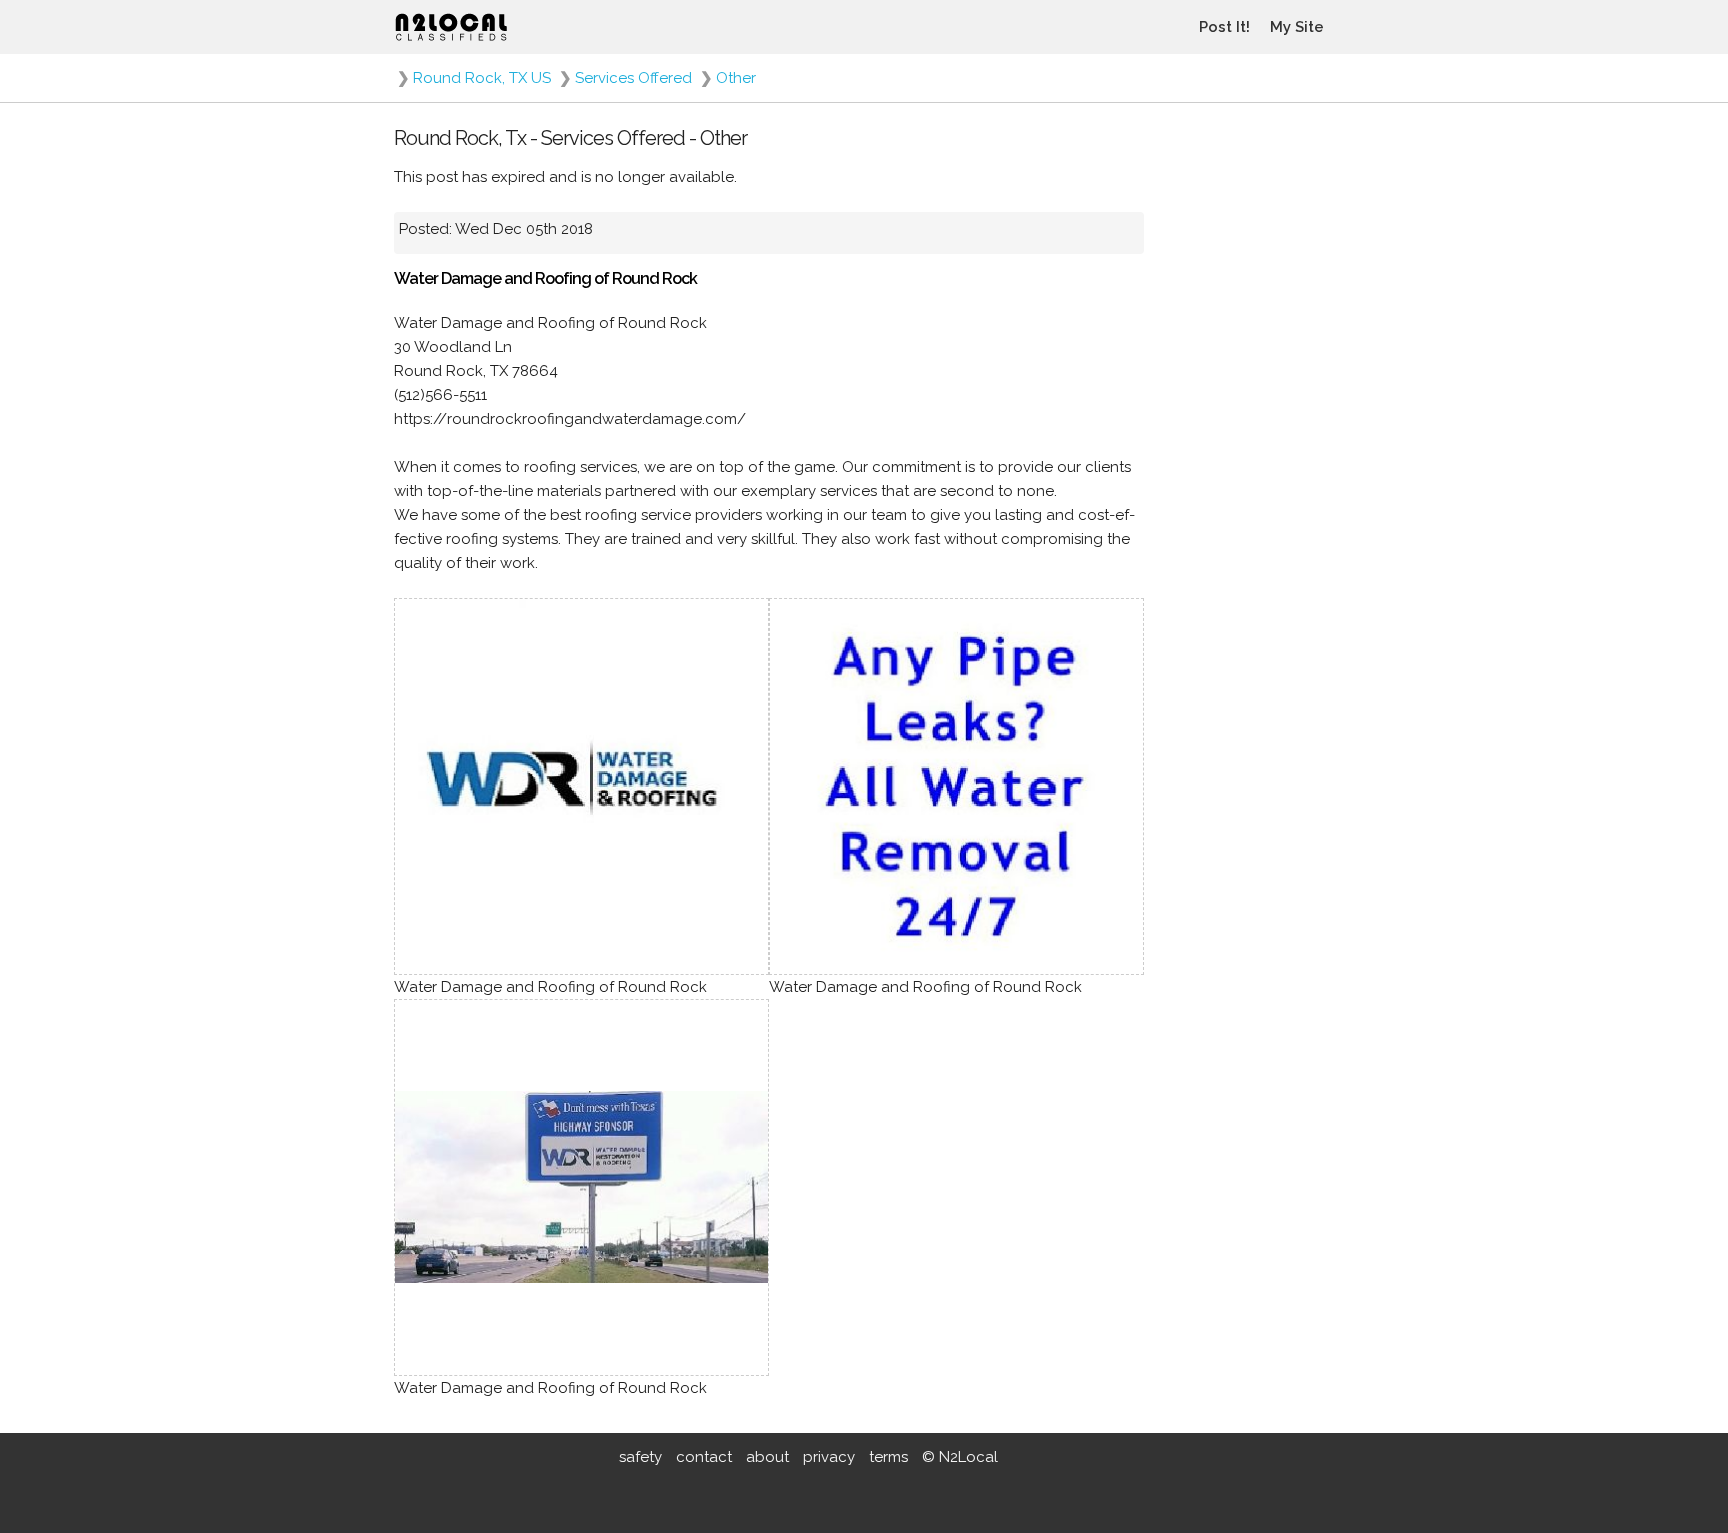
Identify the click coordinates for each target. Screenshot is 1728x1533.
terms (888, 1457)
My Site (1297, 27)
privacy (829, 1457)
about (767, 1457)
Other (736, 78)
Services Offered (633, 78)
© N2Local (960, 1457)
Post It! (1224, 27)
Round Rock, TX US (482, 78)
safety (640, 1457)
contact (704, 1457)
